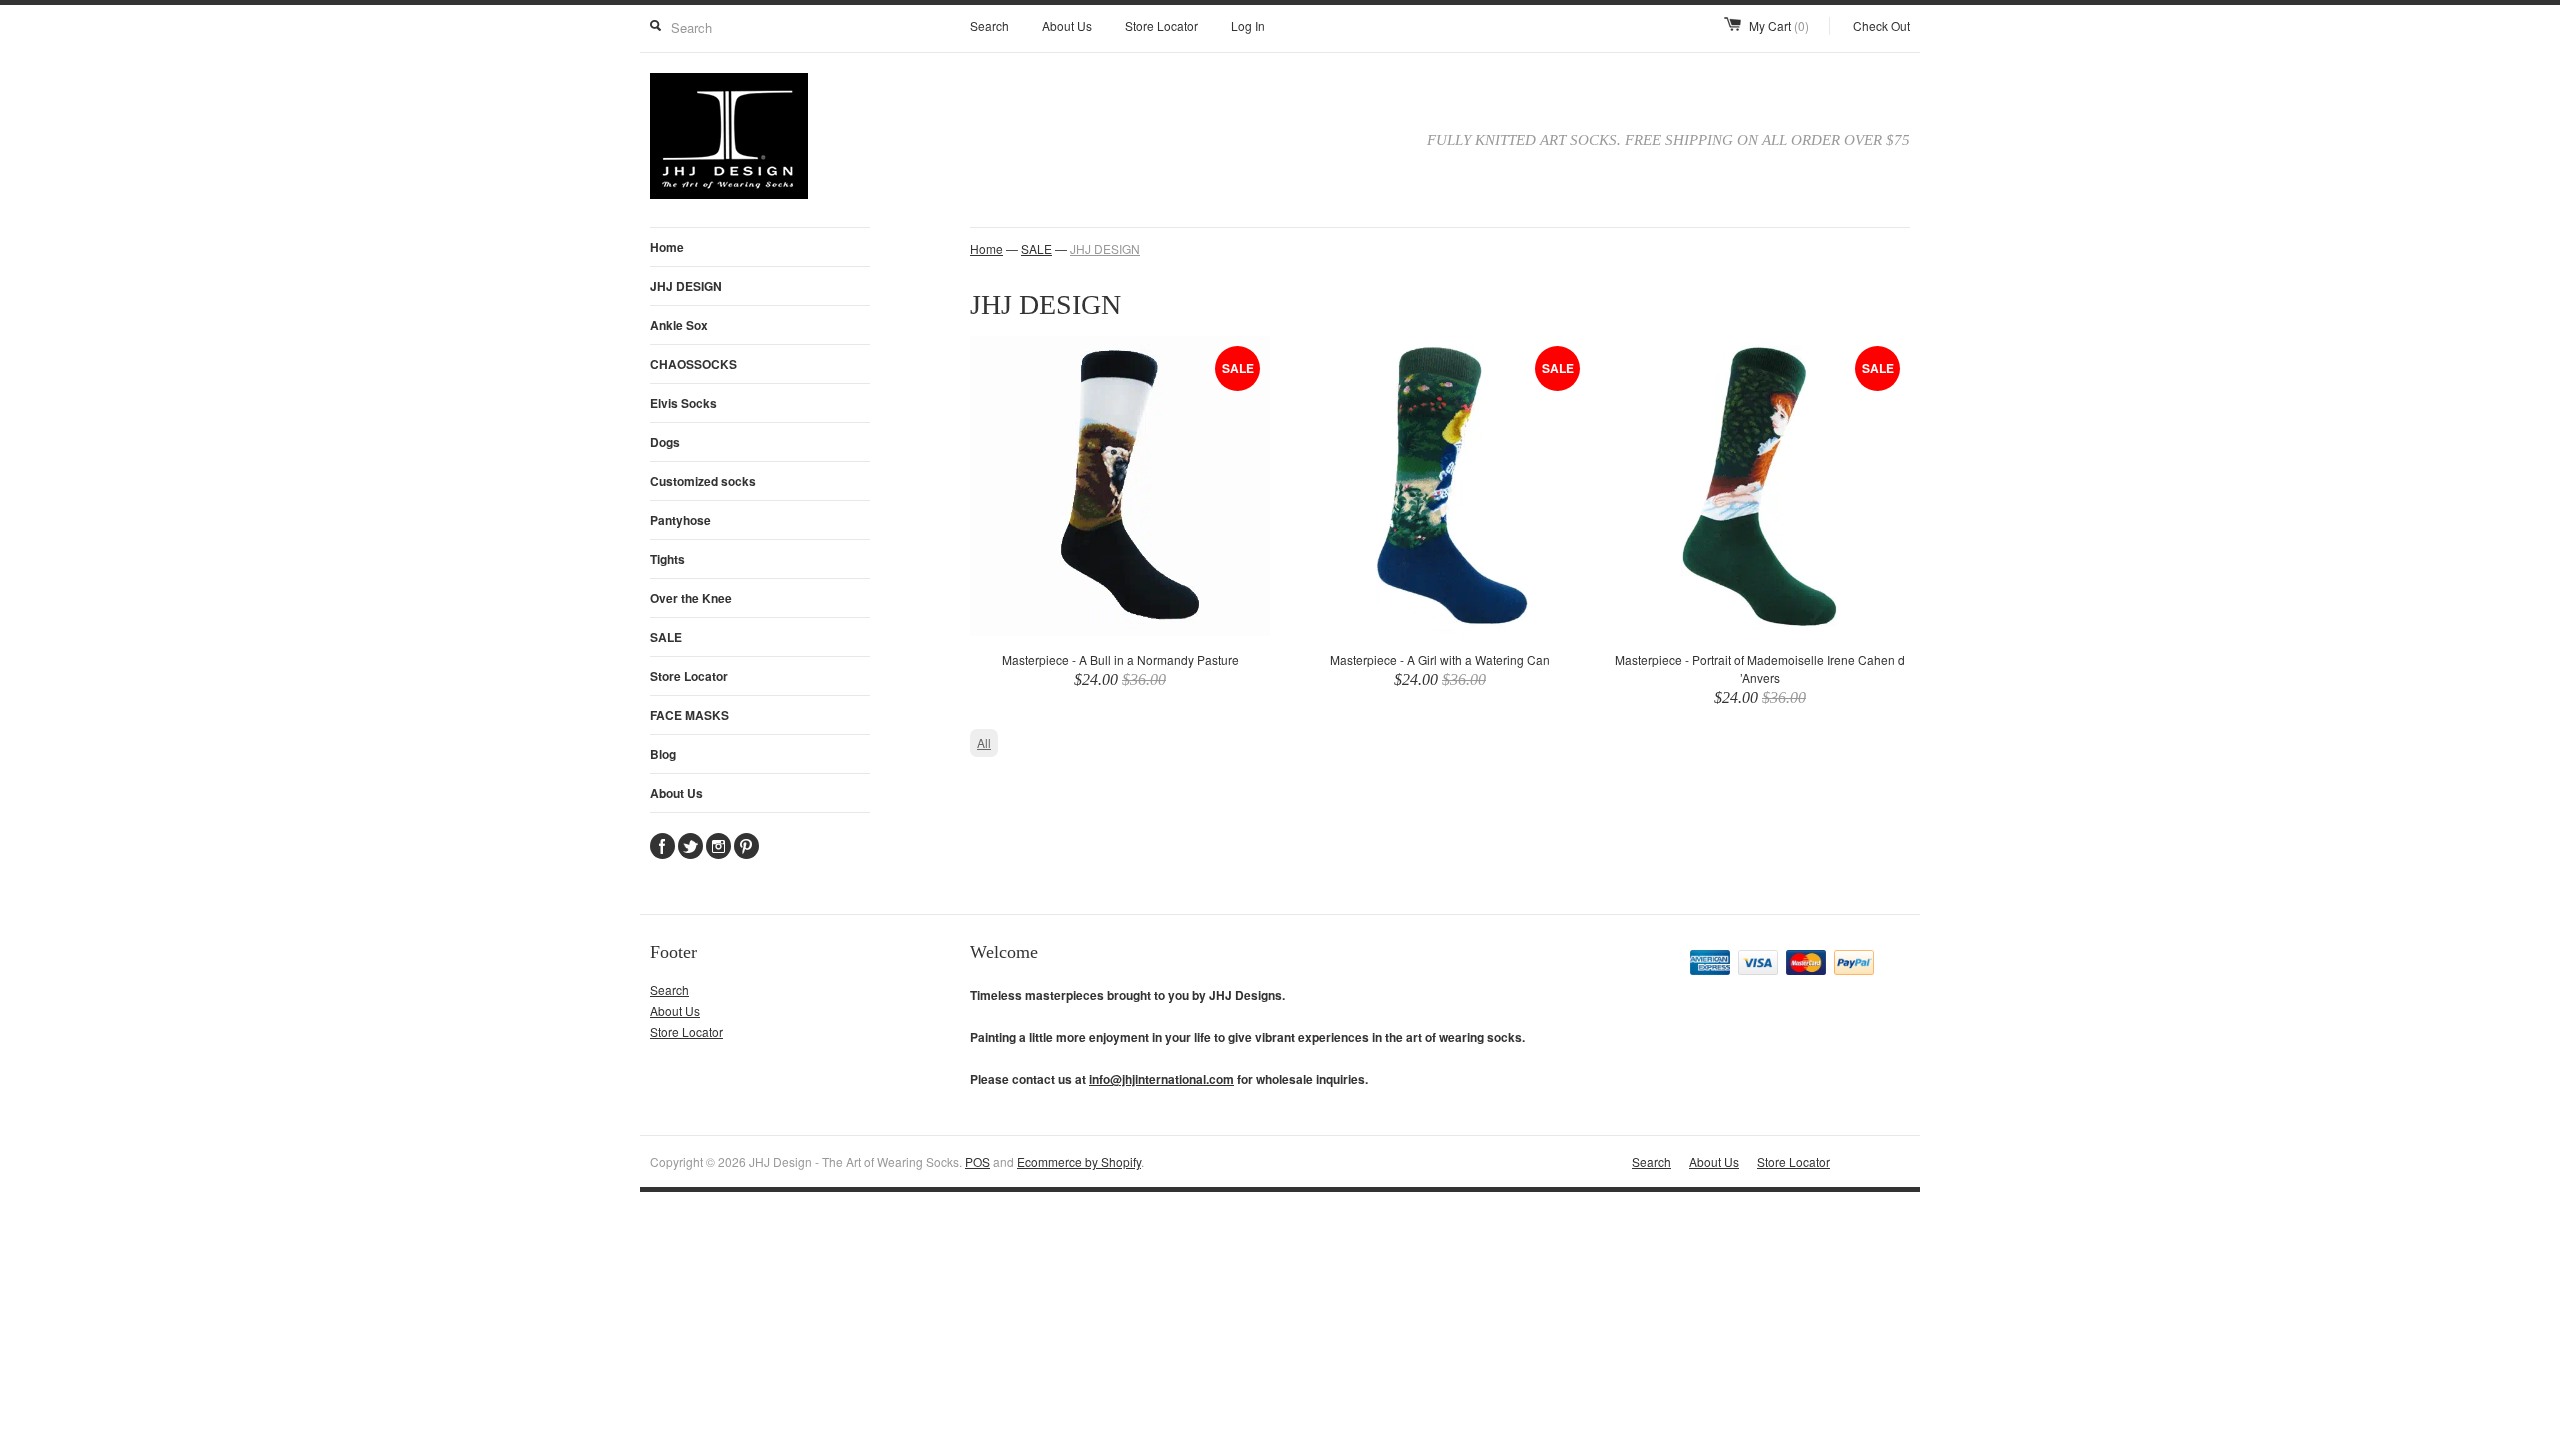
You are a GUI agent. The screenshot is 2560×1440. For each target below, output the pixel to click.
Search (989, 25)
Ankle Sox (679, 325)
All (984, 742)
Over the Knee (691, 598)
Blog (663, 754)
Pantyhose (680, 520)
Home (667, 247)
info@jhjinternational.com (1161, 1079)
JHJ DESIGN (686, 286)
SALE (666, 637)
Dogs (665, 442)
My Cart (1779, 25)
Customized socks (703, 481)
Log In (1248, 25)
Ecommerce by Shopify (1079, 1161)
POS (977, 1161)
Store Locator (1161, 25)
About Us (1067, 25)
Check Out (1881, 25)
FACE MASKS (689, 715)
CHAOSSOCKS (693, 364)
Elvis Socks (683, 403)
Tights (667, 559)
